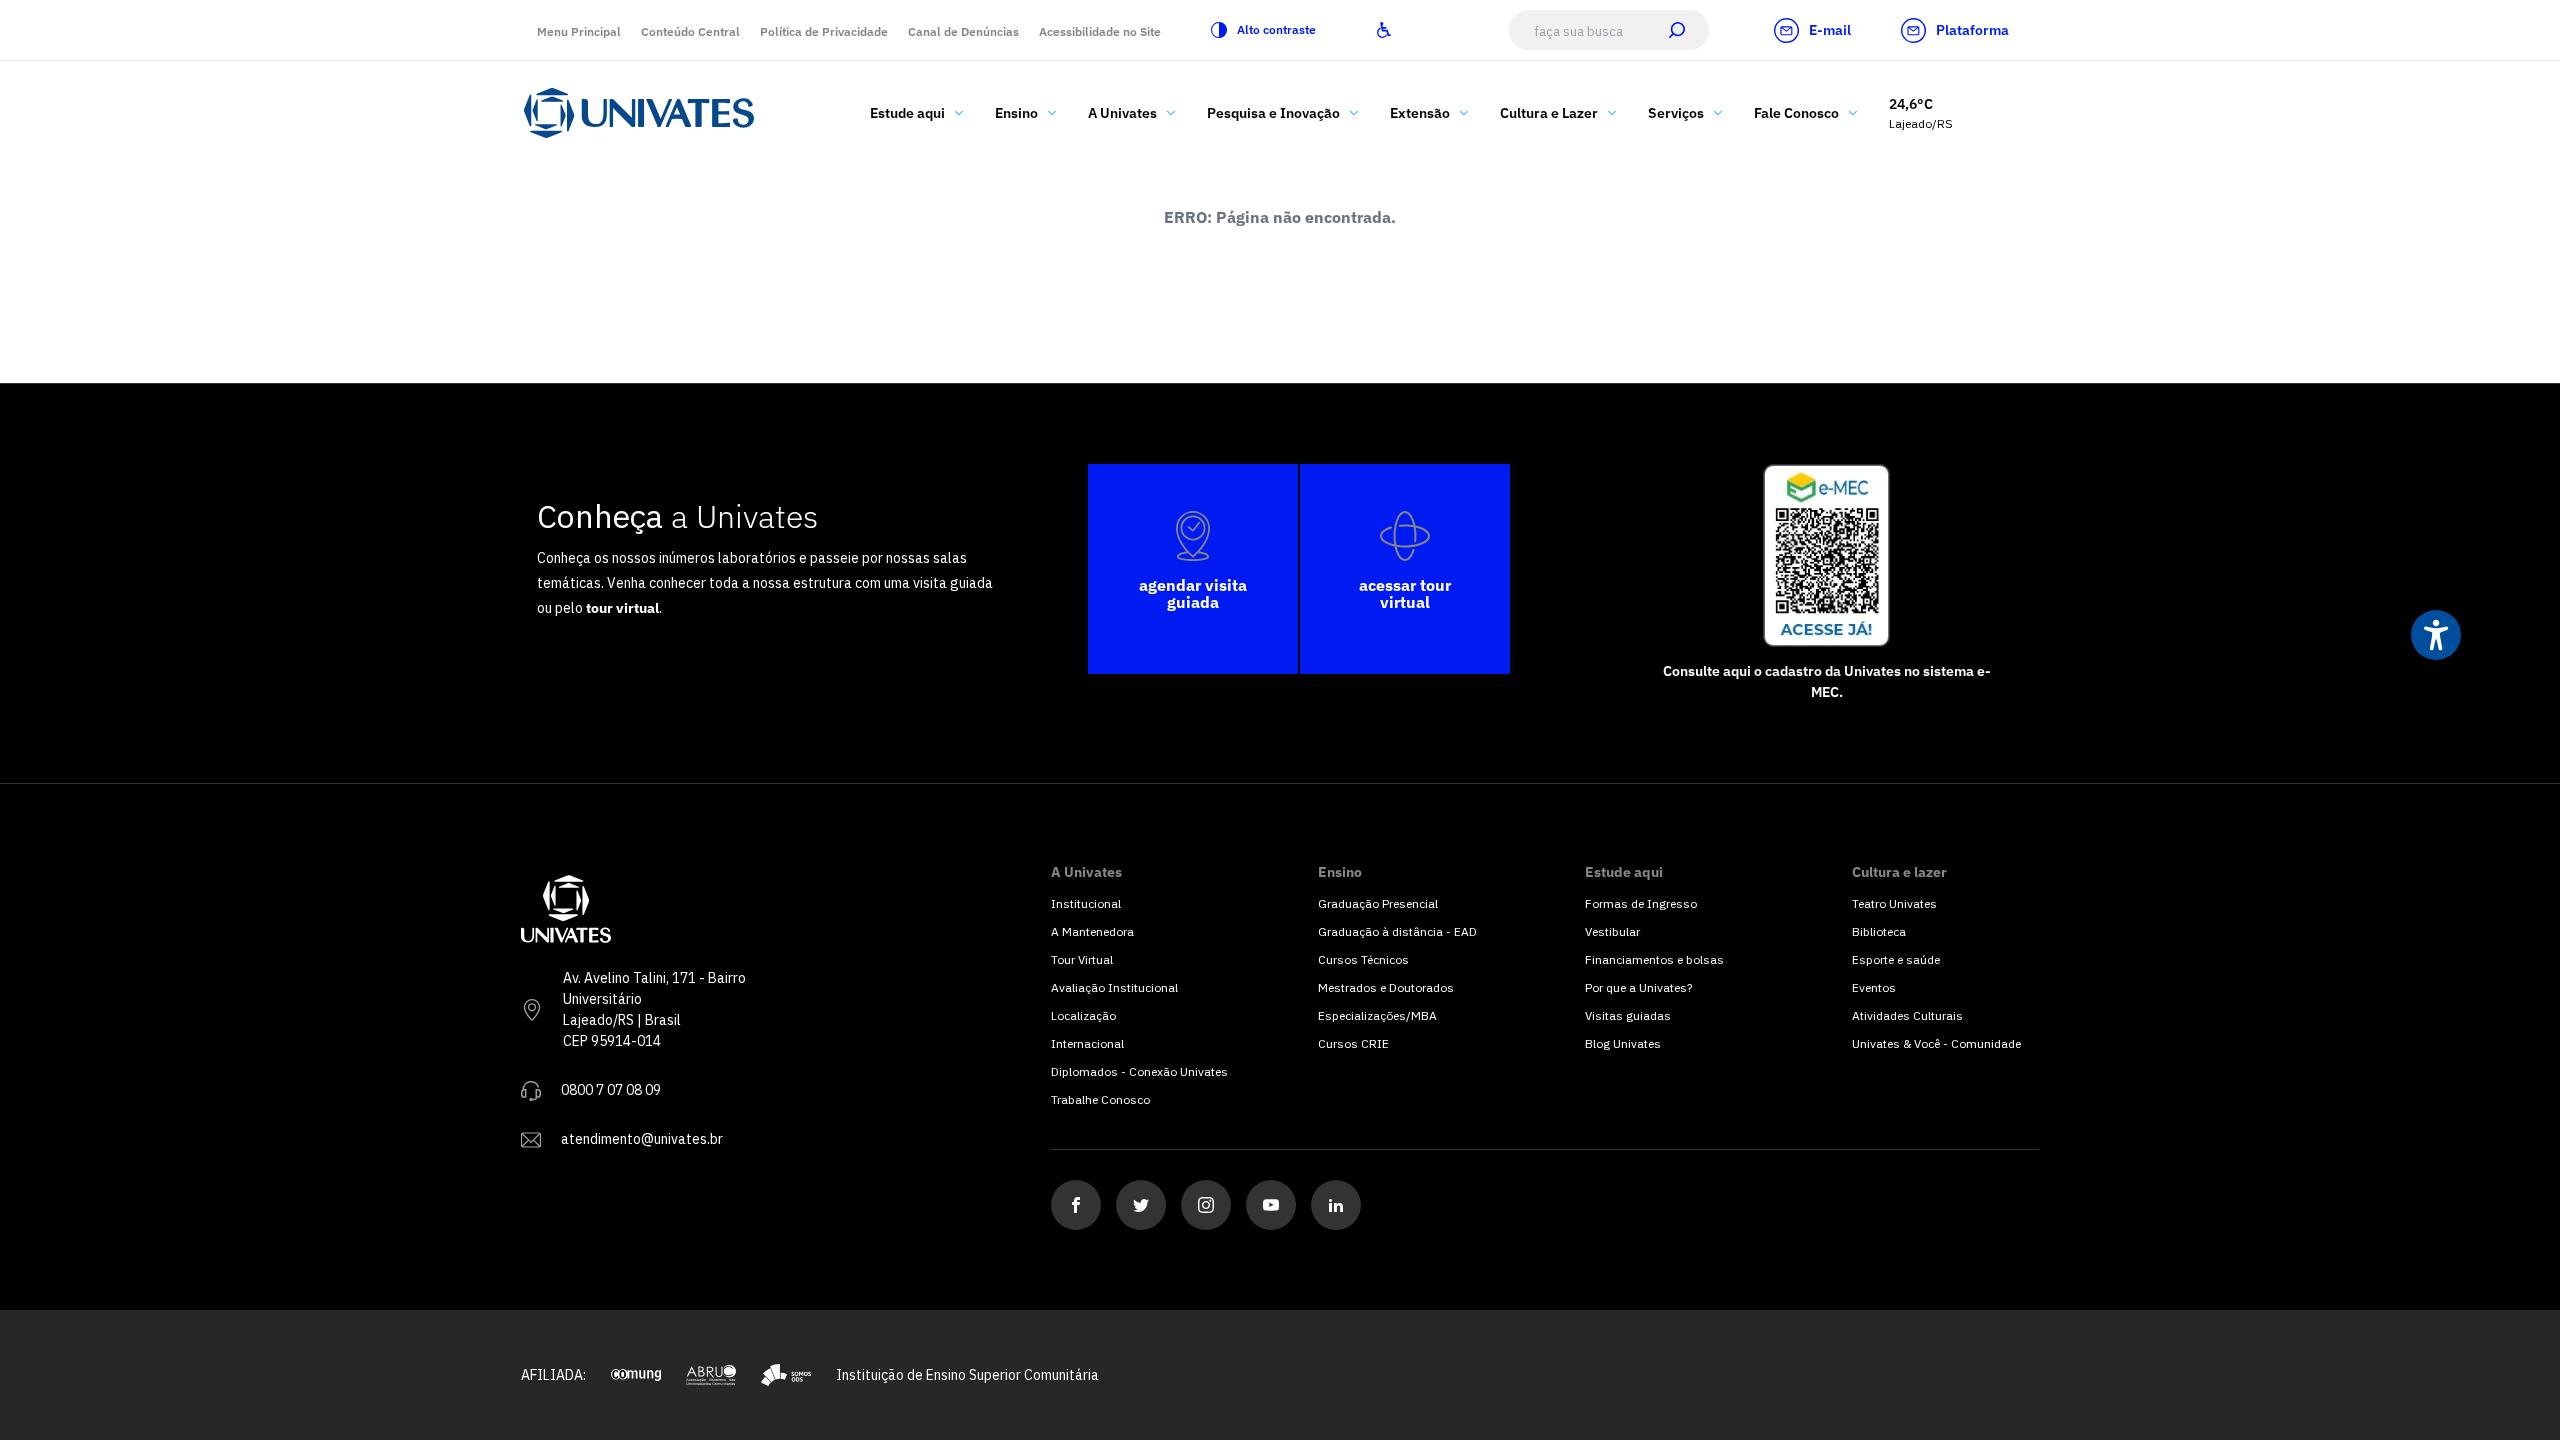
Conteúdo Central (690, 31)
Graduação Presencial (1378, 903)
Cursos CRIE (1353, 1043)
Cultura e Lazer (1549, 113)
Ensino (1016, 113)
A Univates (1122, 113)
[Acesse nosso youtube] (1271, 1205)
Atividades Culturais (1907, 1015)
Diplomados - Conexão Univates (1139, 1071)
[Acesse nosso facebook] (1076, 1205)
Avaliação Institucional (1114, 987)
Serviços (1676, 113)
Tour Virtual (1082, 959)
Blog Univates (1623, 1043)
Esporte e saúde (1896, 959)
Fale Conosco (1796, 113)
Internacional (1087, 1043)
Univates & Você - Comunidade (1936, 1043)
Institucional (1086, 903)
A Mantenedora (1092, 931)
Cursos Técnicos (1363, 959)
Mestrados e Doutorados (1386, 987)
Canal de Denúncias (963, 31)
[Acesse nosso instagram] (1206, 1205)
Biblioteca (1879, 931)
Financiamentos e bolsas (1654, 959)
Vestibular (1612, 931)
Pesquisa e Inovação (1273, 113)
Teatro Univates (1894, 903)
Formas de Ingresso (1641, 903)
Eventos (1874, 987)
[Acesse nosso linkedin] (1336, 1205)
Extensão (1420, 113)
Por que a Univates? (1638, 987)
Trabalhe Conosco (1100, 1099)
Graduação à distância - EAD (1397, 931)
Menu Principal (579, 31)
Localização (1083, 1015)
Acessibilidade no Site (1100, 31)
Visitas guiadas (1628, 1015)
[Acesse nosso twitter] (1141, 1205)
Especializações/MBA (1377, 1015)
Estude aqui (907, 113)
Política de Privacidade (824, 31)
